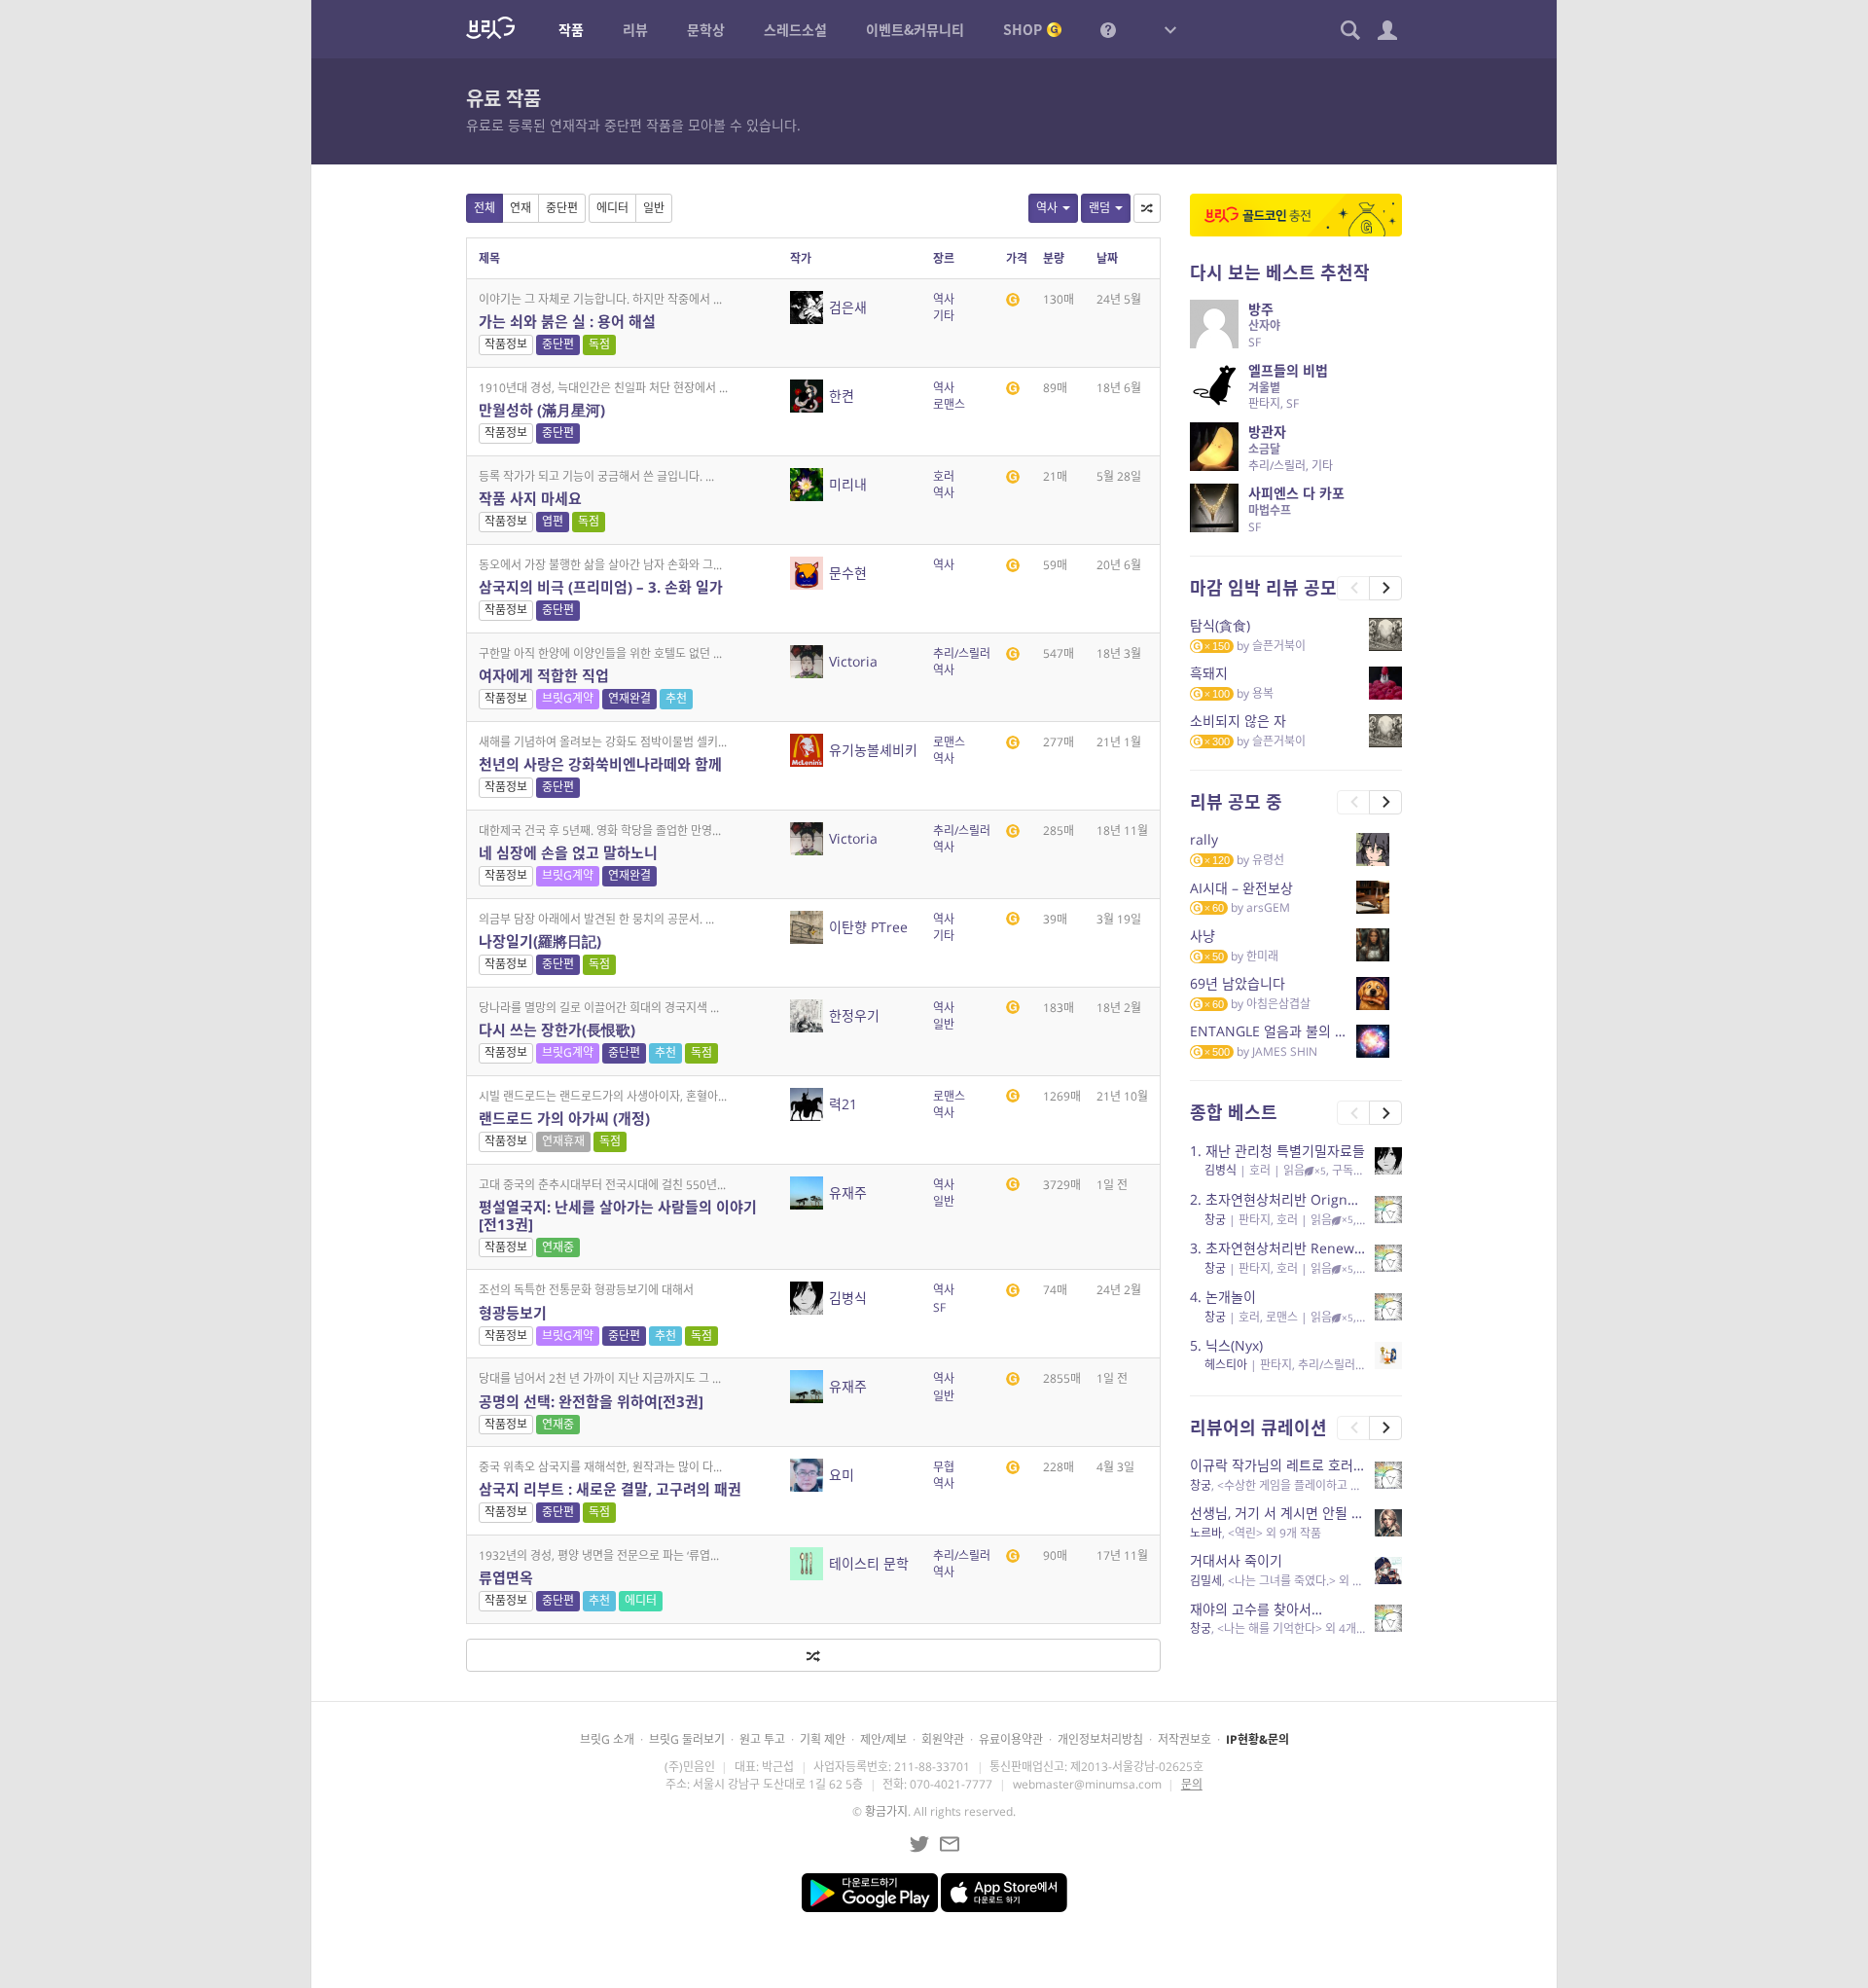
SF (939, 1307)
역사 (1047, 208)
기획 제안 (823, 1739)
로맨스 (949, 404)
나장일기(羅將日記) (540, 941)
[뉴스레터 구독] (950, 1844)
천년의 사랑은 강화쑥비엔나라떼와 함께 (600, 764)
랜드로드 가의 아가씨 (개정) (564, 1118)
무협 (944, 1467)
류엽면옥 (506, 1577)
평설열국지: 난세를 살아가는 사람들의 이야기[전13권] (618, 1215)
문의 (1192, 1784)
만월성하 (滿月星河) (542, 410)
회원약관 (943, 1739)
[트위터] (919, 1844)
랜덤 (1099, 208)
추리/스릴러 (962, 653)
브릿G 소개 (607, 1739)
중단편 (562, 208)
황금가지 (886, 1811)
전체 (485, 208)
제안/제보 (883, 1739)
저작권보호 (1185, 1739)
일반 (654, 208)
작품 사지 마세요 (530, 498)
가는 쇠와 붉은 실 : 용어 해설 (567, 321)
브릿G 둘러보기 (687, 1739)
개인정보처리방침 (1100, 1739)
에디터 (612, 208)
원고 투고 (762, 1739)
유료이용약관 (1011, 1739)
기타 (944, 316)
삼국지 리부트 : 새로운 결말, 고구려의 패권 (610, 1489)
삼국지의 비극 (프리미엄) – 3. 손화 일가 (601, 587)
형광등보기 (513, 1313)
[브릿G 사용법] (1108, 29)
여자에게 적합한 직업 (544, 675)
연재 (521, 208)
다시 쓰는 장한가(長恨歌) (557, 1030)
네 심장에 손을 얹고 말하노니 (568, 852)
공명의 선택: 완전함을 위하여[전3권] (591, 1401)
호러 (944, 476)
